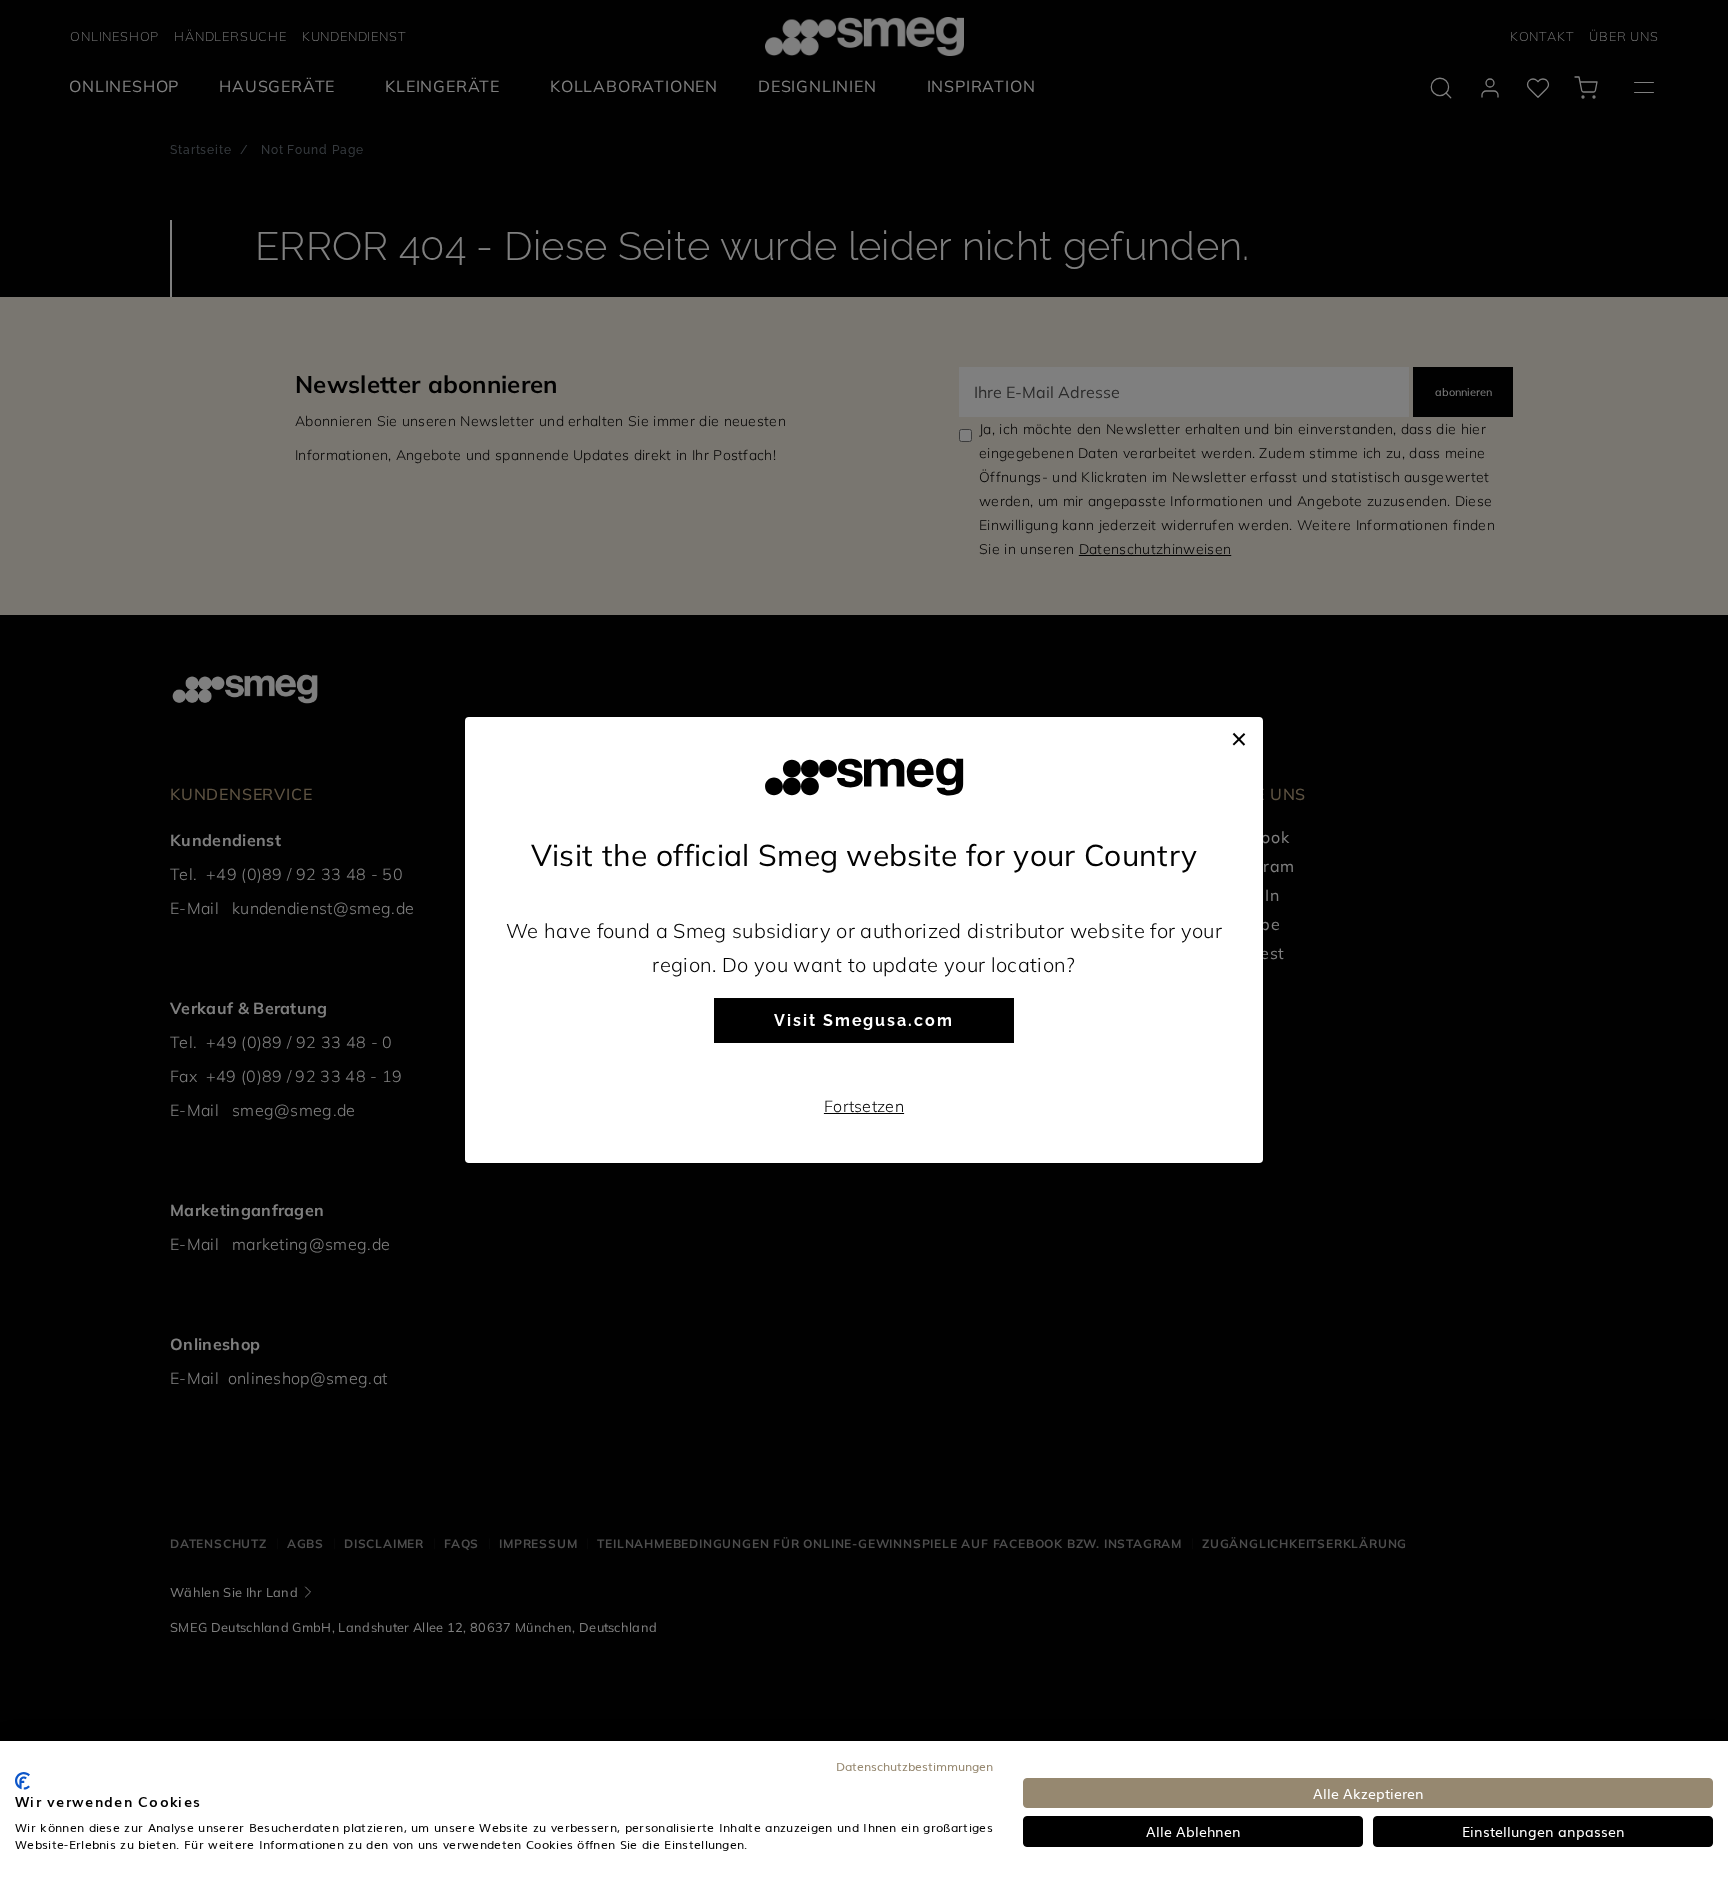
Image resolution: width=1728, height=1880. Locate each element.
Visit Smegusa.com (864, 1020)
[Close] (1239, 737)
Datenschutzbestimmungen (914, 1766)
